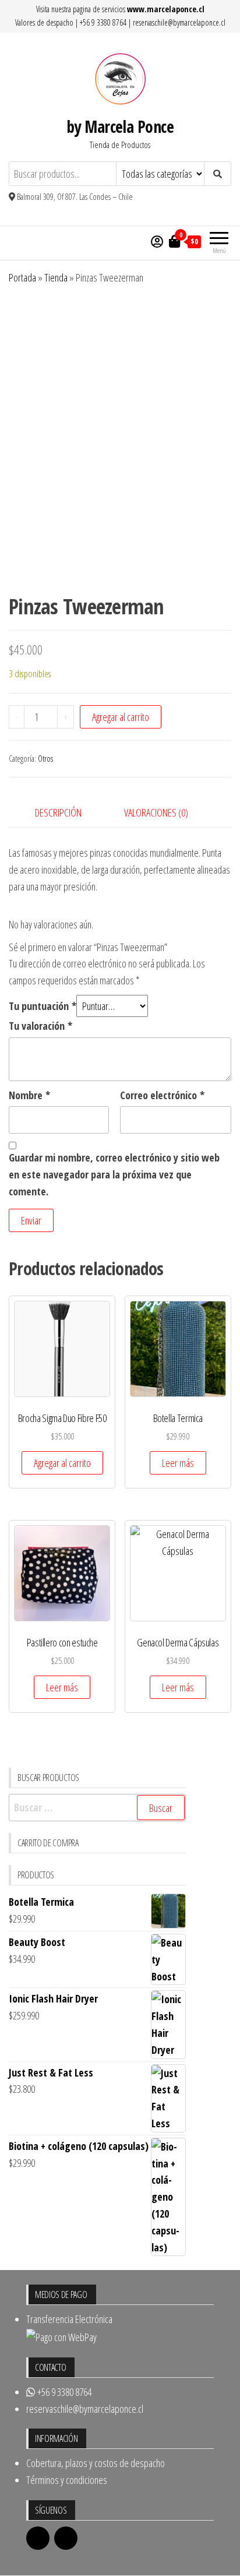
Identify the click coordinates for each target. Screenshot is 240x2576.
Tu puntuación (43, 1006)
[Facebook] (38, 2538)
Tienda (56, 277)
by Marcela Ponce (120, 126)
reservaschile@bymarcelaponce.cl (179, 22)
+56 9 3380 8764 (103, 22)
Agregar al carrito (121, 717)
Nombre (29, 1095)
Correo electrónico (162, 1095)
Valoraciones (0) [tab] (156, 812)
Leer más (178, 1463)
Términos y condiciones (67, 2480)
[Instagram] (66, 2538)
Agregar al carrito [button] (62, 1463)
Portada (22, 277)
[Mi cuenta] (157, 241)
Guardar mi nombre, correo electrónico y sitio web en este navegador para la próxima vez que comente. (114, 1174)
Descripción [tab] (58, 812)
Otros (45, 759)
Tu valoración (40, 1026)
